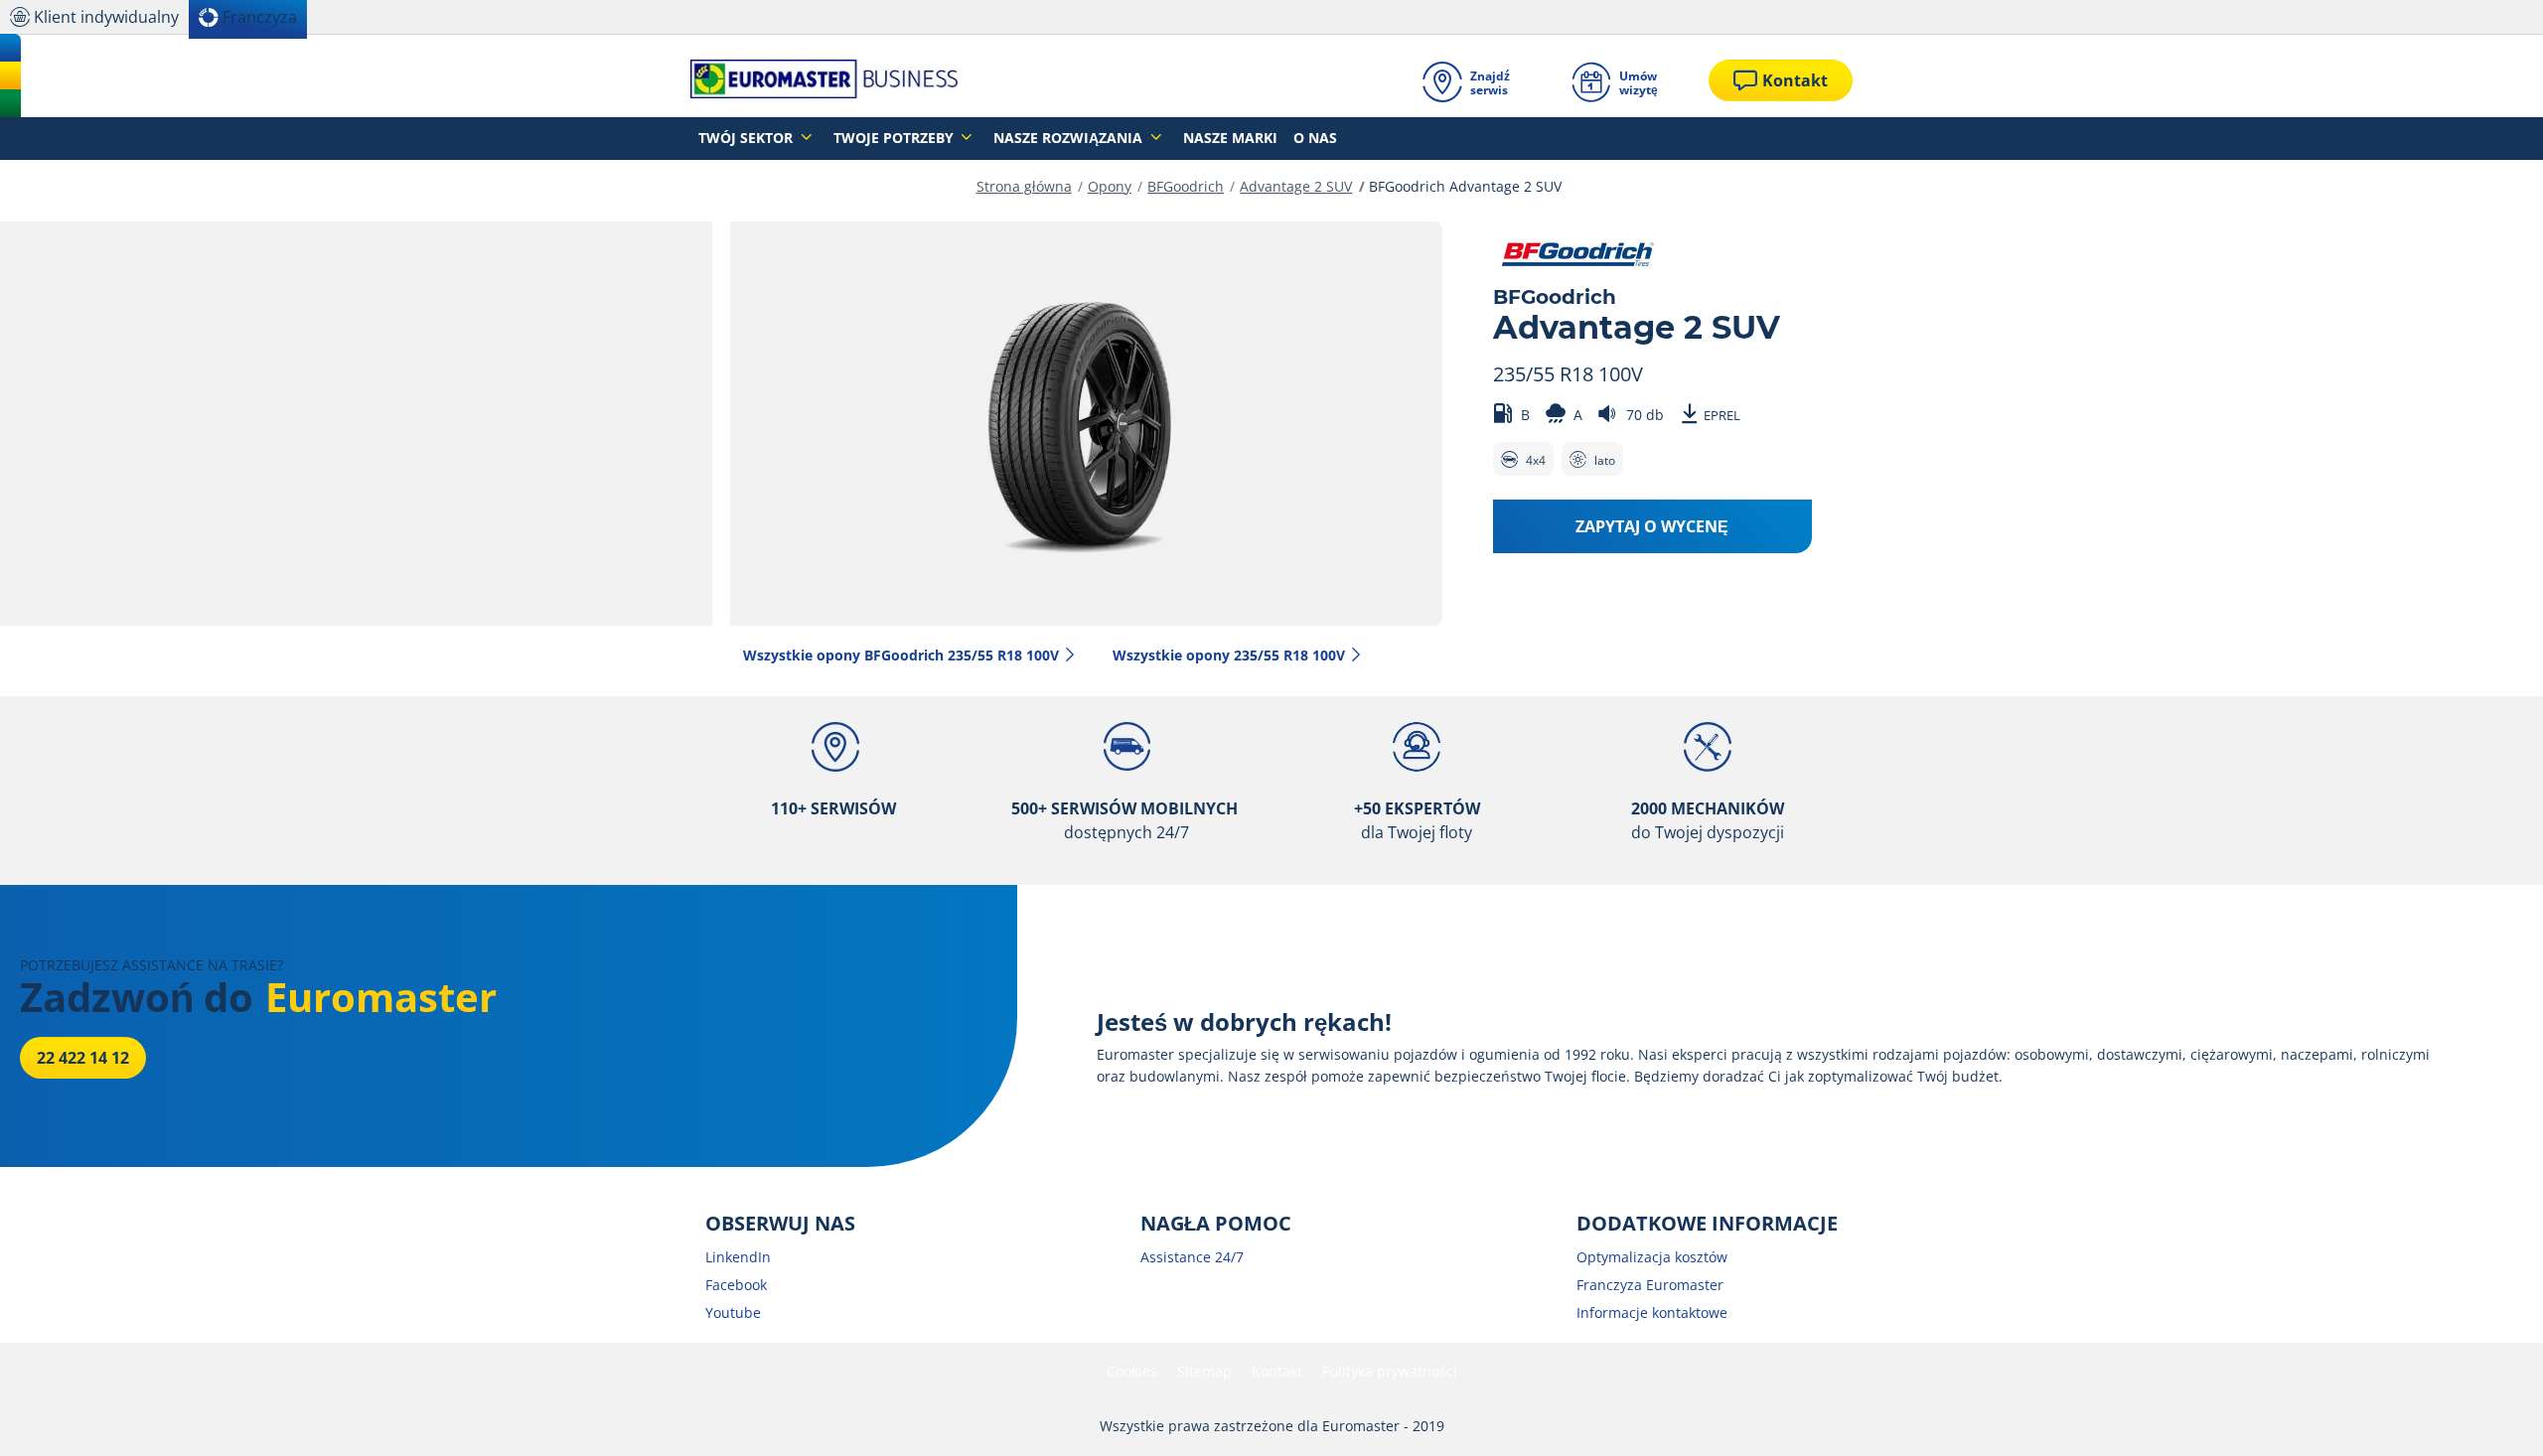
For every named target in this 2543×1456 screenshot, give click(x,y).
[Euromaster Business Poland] (824, 80)
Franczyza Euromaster (1650, 1285)
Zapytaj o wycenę (1652, 526)
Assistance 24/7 (1192, 1257)
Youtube (733, 1312)
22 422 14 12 (83, 1058)
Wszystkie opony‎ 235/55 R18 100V (1229, 655)
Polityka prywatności (1390, 1371)
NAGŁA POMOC (1216, 1224)
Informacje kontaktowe (1652, 1312)
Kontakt (1277, 1371)
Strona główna (1024, 186)
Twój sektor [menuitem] (748, 138)
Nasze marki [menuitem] (1230, 138)
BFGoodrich (1186, 186)
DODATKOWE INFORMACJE (1707, 1224)
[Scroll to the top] (2491, 1414)
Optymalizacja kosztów (1652, 1257)
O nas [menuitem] (1315, 138)
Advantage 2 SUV (1296, 186)
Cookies (1132, 1371)
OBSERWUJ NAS (780, 1224)
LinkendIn (738, 1257)
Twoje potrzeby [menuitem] (896, 138)
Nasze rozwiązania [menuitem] (1070, 138)
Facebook (736, 1285)
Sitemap (1204, 1371)
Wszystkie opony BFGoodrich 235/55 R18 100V (901, 655)
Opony (1110, 186)
